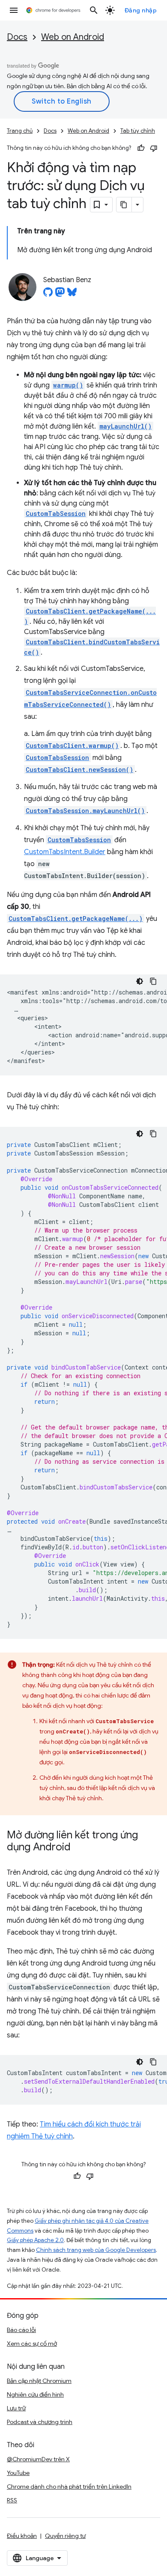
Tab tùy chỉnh (138, 131)
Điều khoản (22, 2536)
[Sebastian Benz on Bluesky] (72, 295)
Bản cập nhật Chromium (39, 2381)
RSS (12, 2500)
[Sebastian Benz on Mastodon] (60, 295)
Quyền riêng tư (65, 2536)
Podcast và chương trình (40, 2422)
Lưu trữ (16, 2408)
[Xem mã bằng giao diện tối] (140, 981)
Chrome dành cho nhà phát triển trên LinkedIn (69, 2487)
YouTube (18, 2473)
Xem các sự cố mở (32, 2344)
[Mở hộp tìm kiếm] (94, 10)
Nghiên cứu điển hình (35, 2394)
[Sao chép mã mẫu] (153, 981)
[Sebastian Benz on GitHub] (48, 295)
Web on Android (73, 37)
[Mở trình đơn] (14, 10)
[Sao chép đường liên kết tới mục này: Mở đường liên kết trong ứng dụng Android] (79, 1848)
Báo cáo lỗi (21, 2330)
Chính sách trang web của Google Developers (96, 2250)
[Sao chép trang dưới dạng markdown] (124, 205)
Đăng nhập (141, 10)
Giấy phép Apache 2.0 (35, 2240)
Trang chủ (20, 131)
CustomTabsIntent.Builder (65, 852)
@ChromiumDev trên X (38, 2459)
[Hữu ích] (141, 148)
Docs (17, 37)
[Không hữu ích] (154, 148)
